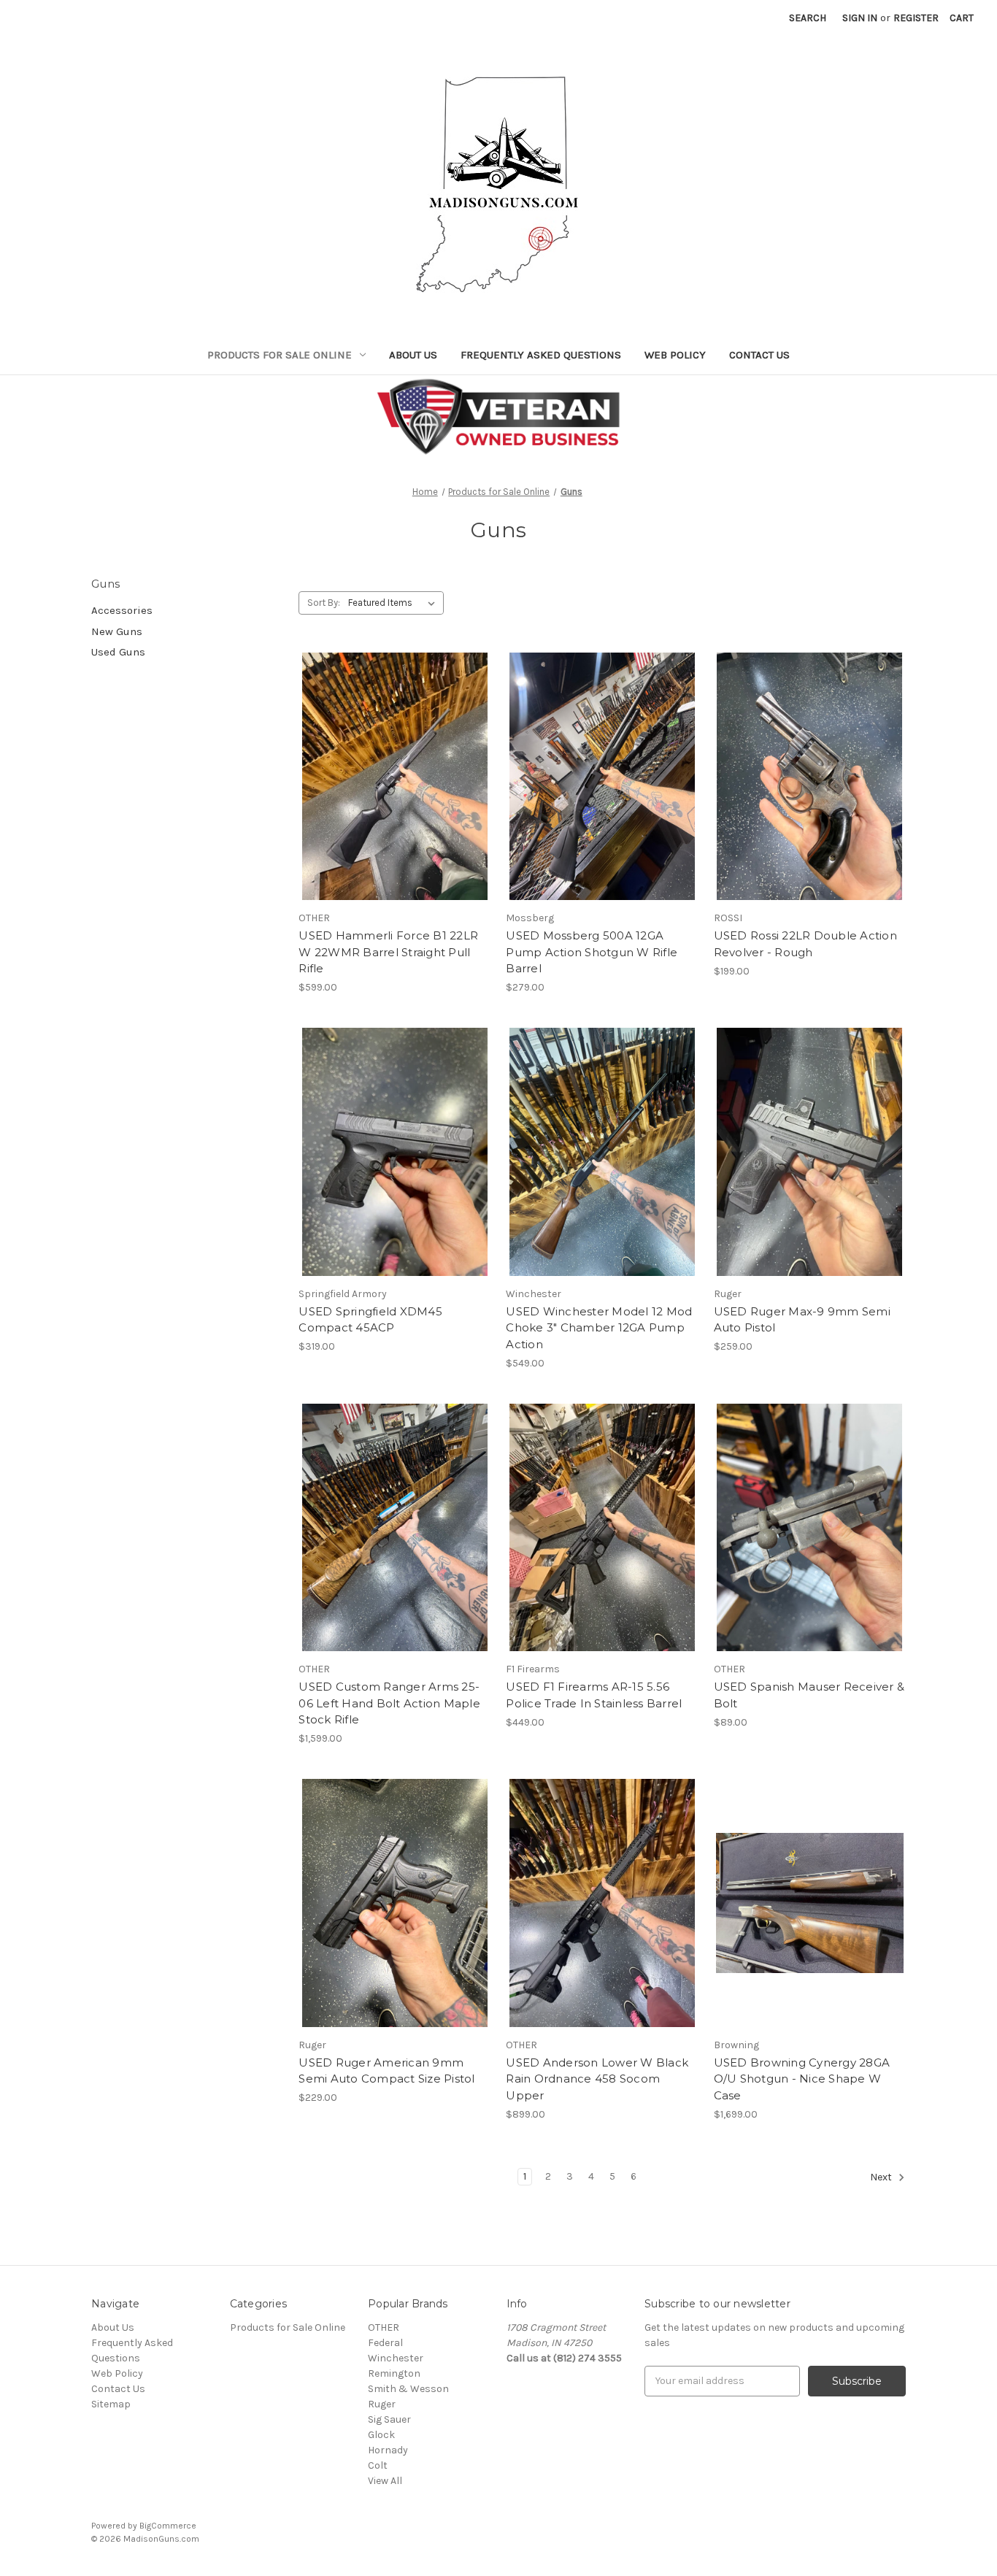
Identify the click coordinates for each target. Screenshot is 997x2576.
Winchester (396, 2358)
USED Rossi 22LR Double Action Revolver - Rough (805, 944)
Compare (390, 777)
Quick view (392, 750)
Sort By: (324, 603)
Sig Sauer (389, 2419)
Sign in (860, 18)
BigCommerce (168, 2526)
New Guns (117, 631)
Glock (381, 2435)
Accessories (122, 610)
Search (808, 18)
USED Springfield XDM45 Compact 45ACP (370, 1320)
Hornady (388, 2450)
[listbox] (394, 603)
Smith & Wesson (408, 2389)
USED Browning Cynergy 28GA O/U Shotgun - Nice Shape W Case (802, 2079)
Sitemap (111, 2404)
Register (916, 18)
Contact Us (759, 355)
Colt (378, 2465)
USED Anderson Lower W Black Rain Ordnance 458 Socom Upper (597, 2079)
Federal (385, 2343)
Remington (394, 2373)
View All (385, 2481)
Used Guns (118, 652)
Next (882, 2177)
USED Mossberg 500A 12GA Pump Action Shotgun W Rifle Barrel (592, 952)
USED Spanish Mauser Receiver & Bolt (809, 1695)
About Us (413, 355)
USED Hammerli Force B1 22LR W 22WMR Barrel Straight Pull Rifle (388, 952)
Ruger (382, 2404)
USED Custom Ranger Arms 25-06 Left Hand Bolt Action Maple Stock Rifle (389, 1703)
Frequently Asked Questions (541, 355)
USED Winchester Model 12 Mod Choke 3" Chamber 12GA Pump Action (599, 1328)
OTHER (384, 2327)
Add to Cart (394, 802)
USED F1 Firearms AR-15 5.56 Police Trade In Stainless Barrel (594, 1695)
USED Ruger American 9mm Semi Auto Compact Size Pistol (386, 2071)
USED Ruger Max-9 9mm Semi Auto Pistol (802, 1320)
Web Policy (675, 355)
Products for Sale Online (280, 355)
